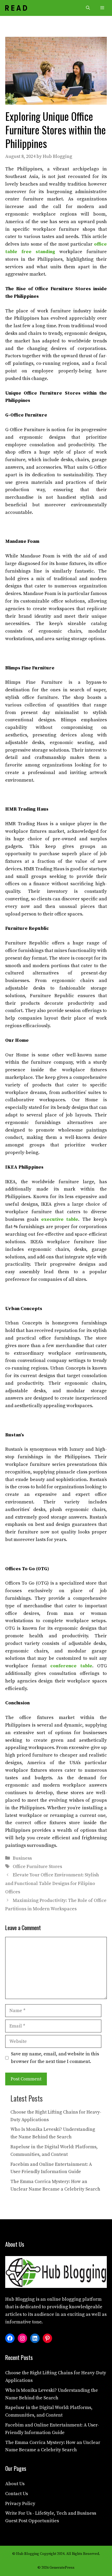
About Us (15, 2484)
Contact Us (17, 2494)
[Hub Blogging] (16, 8)
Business (22, 1858)
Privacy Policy (20, 2504)
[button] (88, 8)
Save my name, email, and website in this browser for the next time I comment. (55, 2058)
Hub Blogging (20, 2299)
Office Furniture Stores (37, 1867)
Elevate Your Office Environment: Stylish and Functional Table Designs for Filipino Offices (52, 1883)
